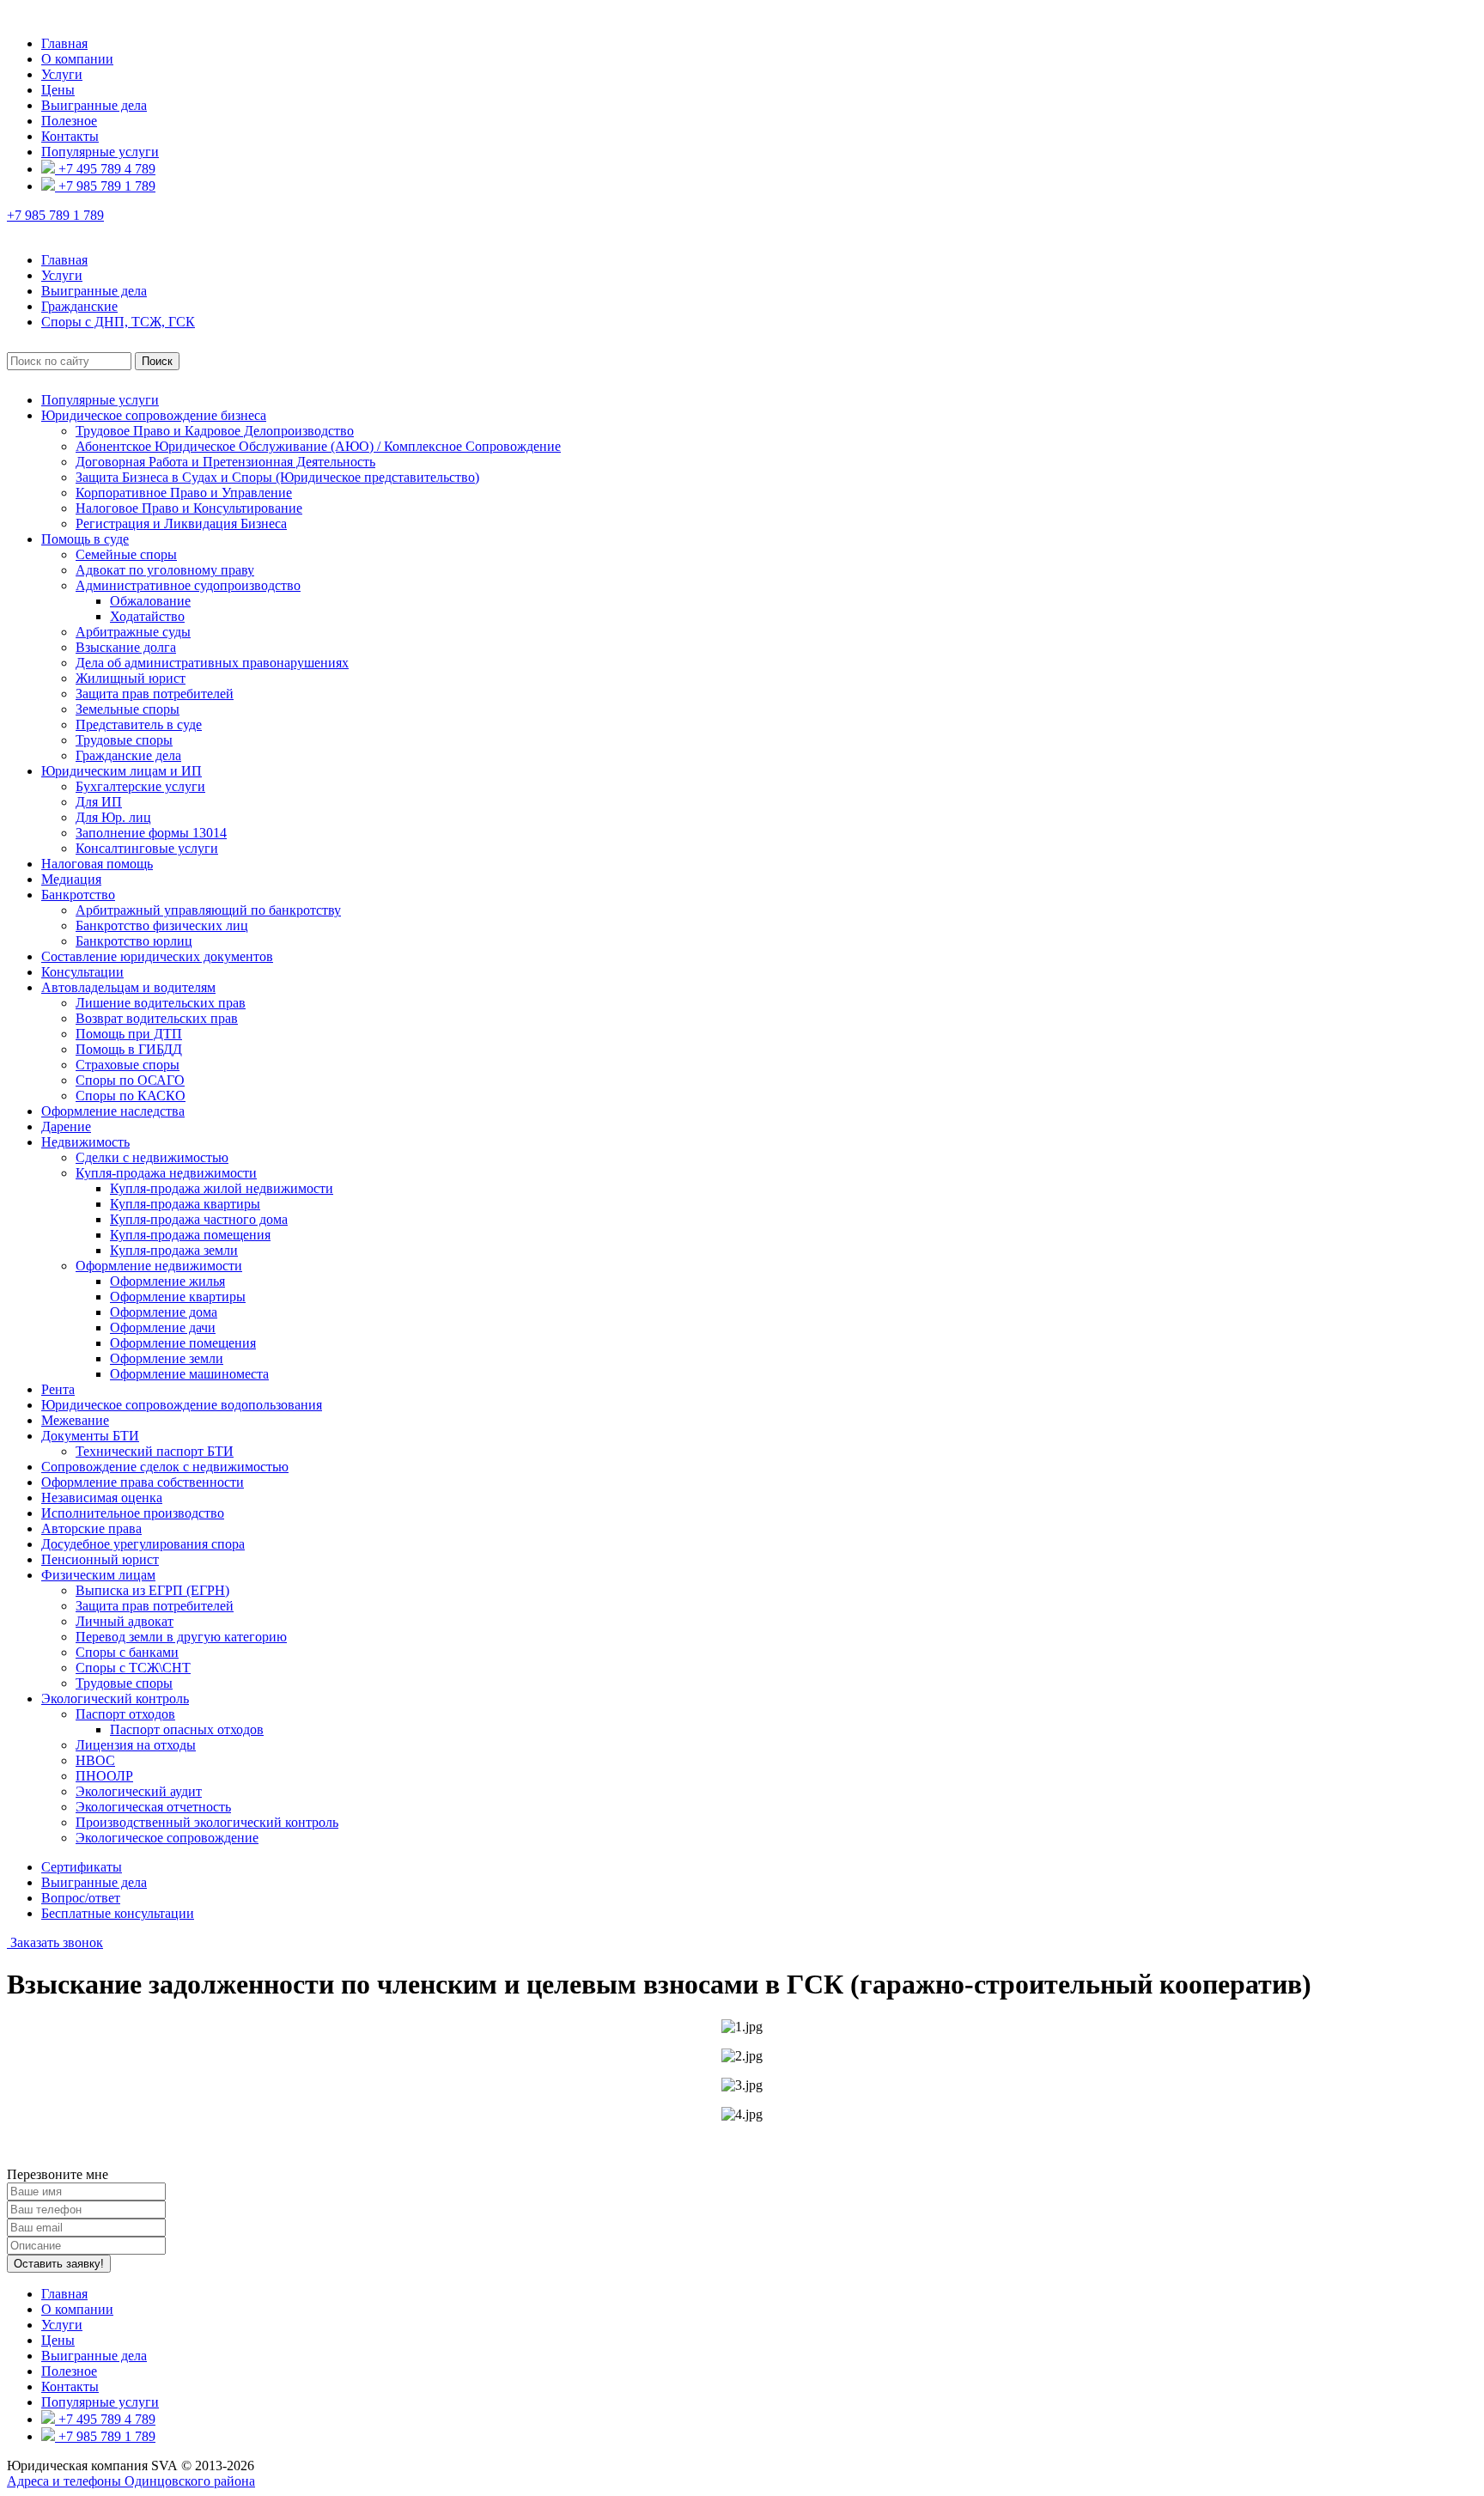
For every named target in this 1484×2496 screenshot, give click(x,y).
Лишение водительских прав (161, 1003)
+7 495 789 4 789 (105, 169)
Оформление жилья (167, 1281)
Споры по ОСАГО (130, 1080)
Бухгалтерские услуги (140, 786)
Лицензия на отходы (136, 1745)
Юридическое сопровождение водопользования (182, 1405)
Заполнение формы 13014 (151, 833)
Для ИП (99, 802)
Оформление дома (164, 1312)
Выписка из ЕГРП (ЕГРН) (152, 1590)
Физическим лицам (98, 1575)
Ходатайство (147, 616)
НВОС (95, 1760)
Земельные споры (128, 709)
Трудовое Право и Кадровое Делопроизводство (215, 431)
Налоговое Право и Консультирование (189, 508)
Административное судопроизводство (188, 585)
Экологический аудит (139, 1791)
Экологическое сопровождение (167, 1838)
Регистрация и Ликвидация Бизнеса (181, 524)
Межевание (75, 1420)
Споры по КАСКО (131, 1096)
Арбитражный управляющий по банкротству (208, 910)
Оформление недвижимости (159, 1266)
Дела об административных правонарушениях (212, 663)
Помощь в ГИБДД (129, 1049)
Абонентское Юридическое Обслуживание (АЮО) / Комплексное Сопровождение (318, 446)
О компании (77, 59)
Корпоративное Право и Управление (184, 493)
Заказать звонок (55, 1942)
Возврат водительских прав (157, 1018)
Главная (64, 43)
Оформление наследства (113, 1111)
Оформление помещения (183, 1343)
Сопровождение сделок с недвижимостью (165, 1467)
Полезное (69, 121)
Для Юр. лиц (113, 817)
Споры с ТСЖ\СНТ (133, 1668)
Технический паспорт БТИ (155, 1451)
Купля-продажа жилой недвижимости (222, 1188)
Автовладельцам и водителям (128, 987)
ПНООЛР (104, 1776)
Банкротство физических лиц (162, 925)
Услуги (62, 74)
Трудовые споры (124, 740)
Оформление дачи (163, 1327)
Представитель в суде (139, 724)
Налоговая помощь (97, 864)
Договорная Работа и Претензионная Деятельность (225, 462)
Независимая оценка (102, 1498)
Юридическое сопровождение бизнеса (154, 415)
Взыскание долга (126, 647)
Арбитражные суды (133, 632)
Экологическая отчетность (153, 1807)
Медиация (71, 879)
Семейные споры (126, 554)
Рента (58, 1389)
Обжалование (150, 601)
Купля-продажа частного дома (199, 1219)
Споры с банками (127, 1652)
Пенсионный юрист (100, 1559)
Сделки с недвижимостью (152, 1157)
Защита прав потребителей (155, 694)
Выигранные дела (94, 105)
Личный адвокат (125, 1621)
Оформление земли (167, 1358)
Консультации (82, 972)
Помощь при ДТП (129, 1034)
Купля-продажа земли (174, 1250)
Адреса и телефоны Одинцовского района (131, 2481)
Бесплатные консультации (118, 1913)
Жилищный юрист (131, 678)
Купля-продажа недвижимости (166, 1173)
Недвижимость (85, 1142)
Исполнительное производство (133, 1513)
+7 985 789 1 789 (105, 186)
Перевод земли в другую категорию (181, 1637)
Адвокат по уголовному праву (165, 570)
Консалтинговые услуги (147, 848)
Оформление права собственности (143, 1482)
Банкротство (78, 895)
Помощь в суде (85, 539)
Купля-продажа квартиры (185, 1204)
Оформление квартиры (178, 1297)
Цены (58, 90)
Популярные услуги (100, 152)
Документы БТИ (90, 1436)
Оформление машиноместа (189, 1374)
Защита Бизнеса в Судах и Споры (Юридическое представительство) (277, 477)
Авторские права (91, 1528)
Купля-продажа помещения (190, 1235)
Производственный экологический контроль (207, 1822)
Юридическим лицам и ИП (122, 771)
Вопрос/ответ (81, 1898)
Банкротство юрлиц (134, 941)
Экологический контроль (115, 1698)
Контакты (70, 136)
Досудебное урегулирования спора (143, 1544)
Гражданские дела (128, 755)
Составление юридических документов (157, 956)
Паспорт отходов (125, 1714)
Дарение (66, 1126)
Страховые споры (128, 1065)
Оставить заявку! (59, 2264)
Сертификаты (82, 1867)
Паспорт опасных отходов (187, 1729)
